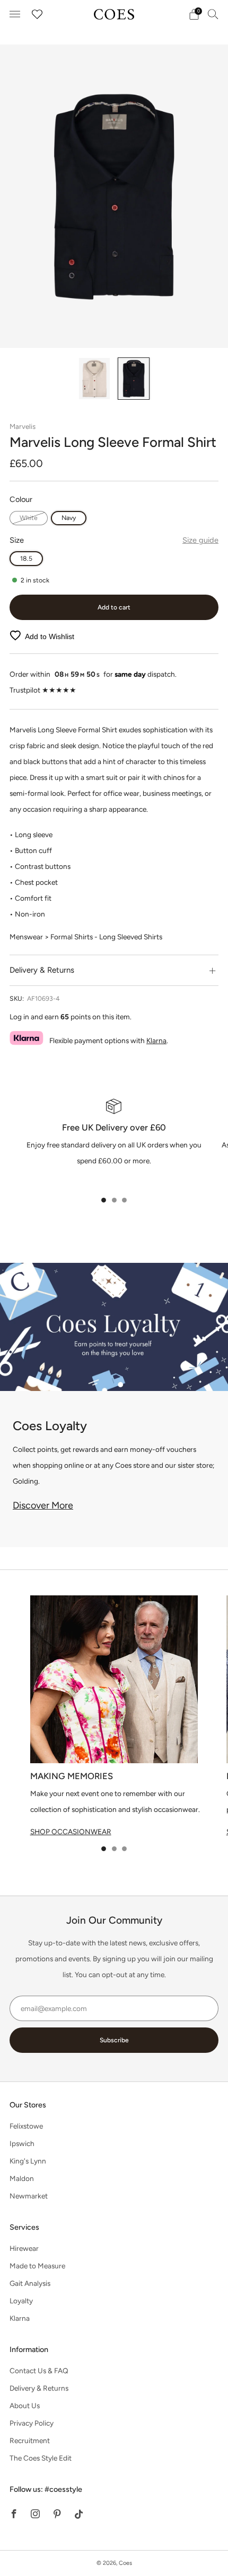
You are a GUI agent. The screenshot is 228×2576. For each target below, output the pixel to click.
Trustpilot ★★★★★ (43, 690)
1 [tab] (104, 1200)
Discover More (43, 1505)
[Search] (213, 14)
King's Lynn (28, 2161)
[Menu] (15, 14)
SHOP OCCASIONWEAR (71, 1832)
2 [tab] (114, 1200)
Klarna (156, 1040)
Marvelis (23, 426)
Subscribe (114, 2040)
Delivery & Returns (39, 2388)
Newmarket (29, 2196)
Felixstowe (26, 2126)
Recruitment (30, 2440)
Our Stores (28, 2105)
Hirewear (24, 2248)
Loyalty (21, 2301)
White (29, 518)
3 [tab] (124, 1200)
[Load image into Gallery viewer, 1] (94, 379)
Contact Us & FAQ (39, 2371)
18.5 (26, 558)
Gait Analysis (30, 2283)
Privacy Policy (32, 2423)
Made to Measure (37, 2266)
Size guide (200, 540)
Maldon (22, 2178)
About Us (25, 2406)
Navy (69, 518)
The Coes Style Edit (41, 2458)
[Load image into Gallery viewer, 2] (134, 379)
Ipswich (22, 2143)
